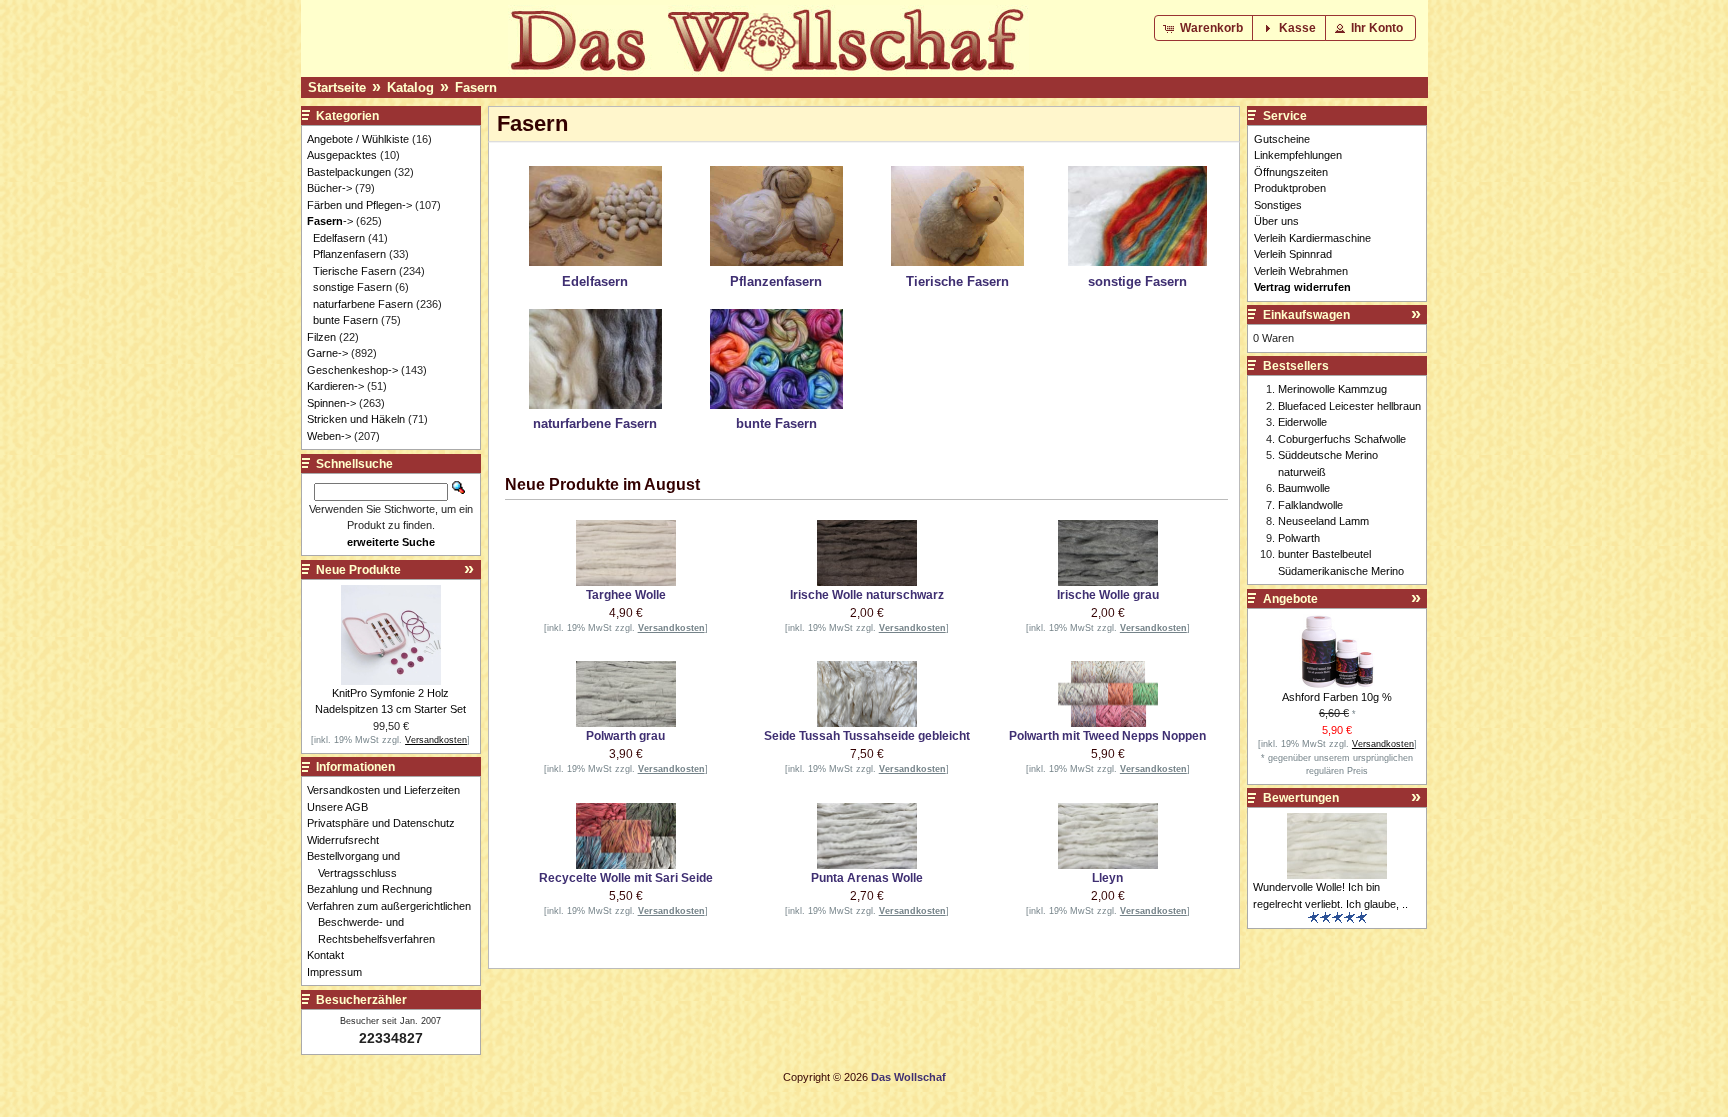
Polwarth (1299, 538)
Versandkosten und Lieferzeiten (389, 790)
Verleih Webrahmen (1301, 271)
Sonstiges (1278, 205)
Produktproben (1290, 188)
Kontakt (331, 955)
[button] (1205, 28)
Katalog (410, 87)
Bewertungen (1301, 798)
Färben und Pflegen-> (359, 205)
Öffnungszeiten (1291, 172)
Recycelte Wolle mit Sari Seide (626, 878)
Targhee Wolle (626, 595)
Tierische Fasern (354, 271)
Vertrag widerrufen (1302, 287)
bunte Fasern (345, 320)
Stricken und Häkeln (356, 419)
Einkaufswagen (1306, 315)
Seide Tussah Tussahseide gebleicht (867, 736)
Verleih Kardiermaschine (1312, 238)
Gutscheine (1282, 139)
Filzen (321, 337)
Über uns (1276, 221)
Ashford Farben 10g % (1337, 697)
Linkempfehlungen (1298, 155)
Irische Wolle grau (1108, 595)
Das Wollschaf (908, 1077)
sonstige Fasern (352, 287)
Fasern (476, 87)
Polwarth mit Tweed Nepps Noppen (1107, 736)
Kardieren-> (335, 386)
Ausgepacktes (342, 155)
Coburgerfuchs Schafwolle (1342, 439)
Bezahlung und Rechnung (375, 889)
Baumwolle (1304, 488)
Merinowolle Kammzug (1332, 389)
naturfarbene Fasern (363, 304)
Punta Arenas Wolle (867, 878)
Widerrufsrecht (348, 840)
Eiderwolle (1302, 422)
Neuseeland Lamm (1323, 521)
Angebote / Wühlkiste (358, 139)
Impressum (340, 972)
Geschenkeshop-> (352, 370)
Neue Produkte (358, 570)
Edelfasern (339, 238)
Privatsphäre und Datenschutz (386, 823)
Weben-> (329, 436)
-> (330, 221)
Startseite (337, 87)
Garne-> (327, 353)
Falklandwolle (1310, 505)
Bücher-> (329, 188)
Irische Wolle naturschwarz (867, 595)
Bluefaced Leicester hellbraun (1349, 406)
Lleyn (1107, 878)
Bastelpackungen (349, 172)
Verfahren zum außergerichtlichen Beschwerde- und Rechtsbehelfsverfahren (394, 922)
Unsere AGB (343, 807)
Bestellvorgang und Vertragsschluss (359, 864)
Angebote (1290, 599)
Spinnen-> (331, 403)
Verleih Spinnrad (1293, 254)
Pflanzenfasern (349, 254)
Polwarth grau (625, 736)
